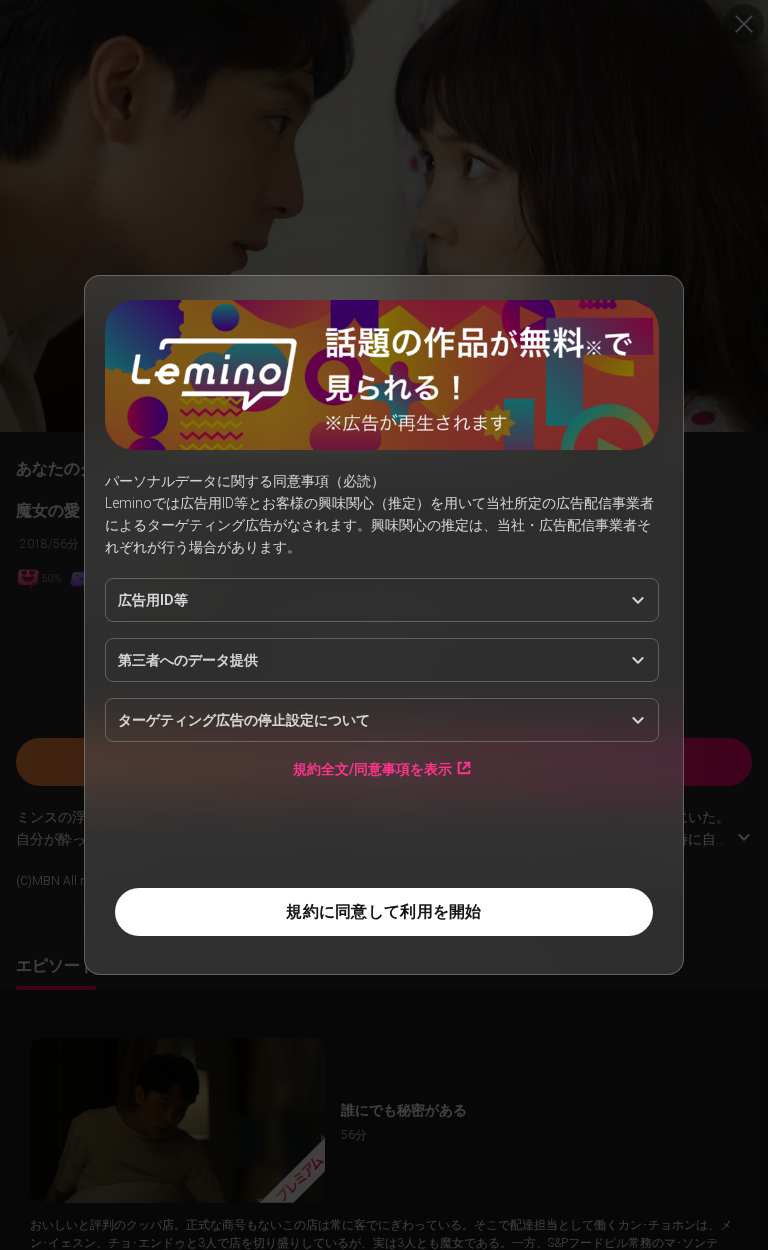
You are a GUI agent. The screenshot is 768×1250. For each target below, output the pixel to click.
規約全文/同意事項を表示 (372, 768)
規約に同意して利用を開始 (383, 911)
